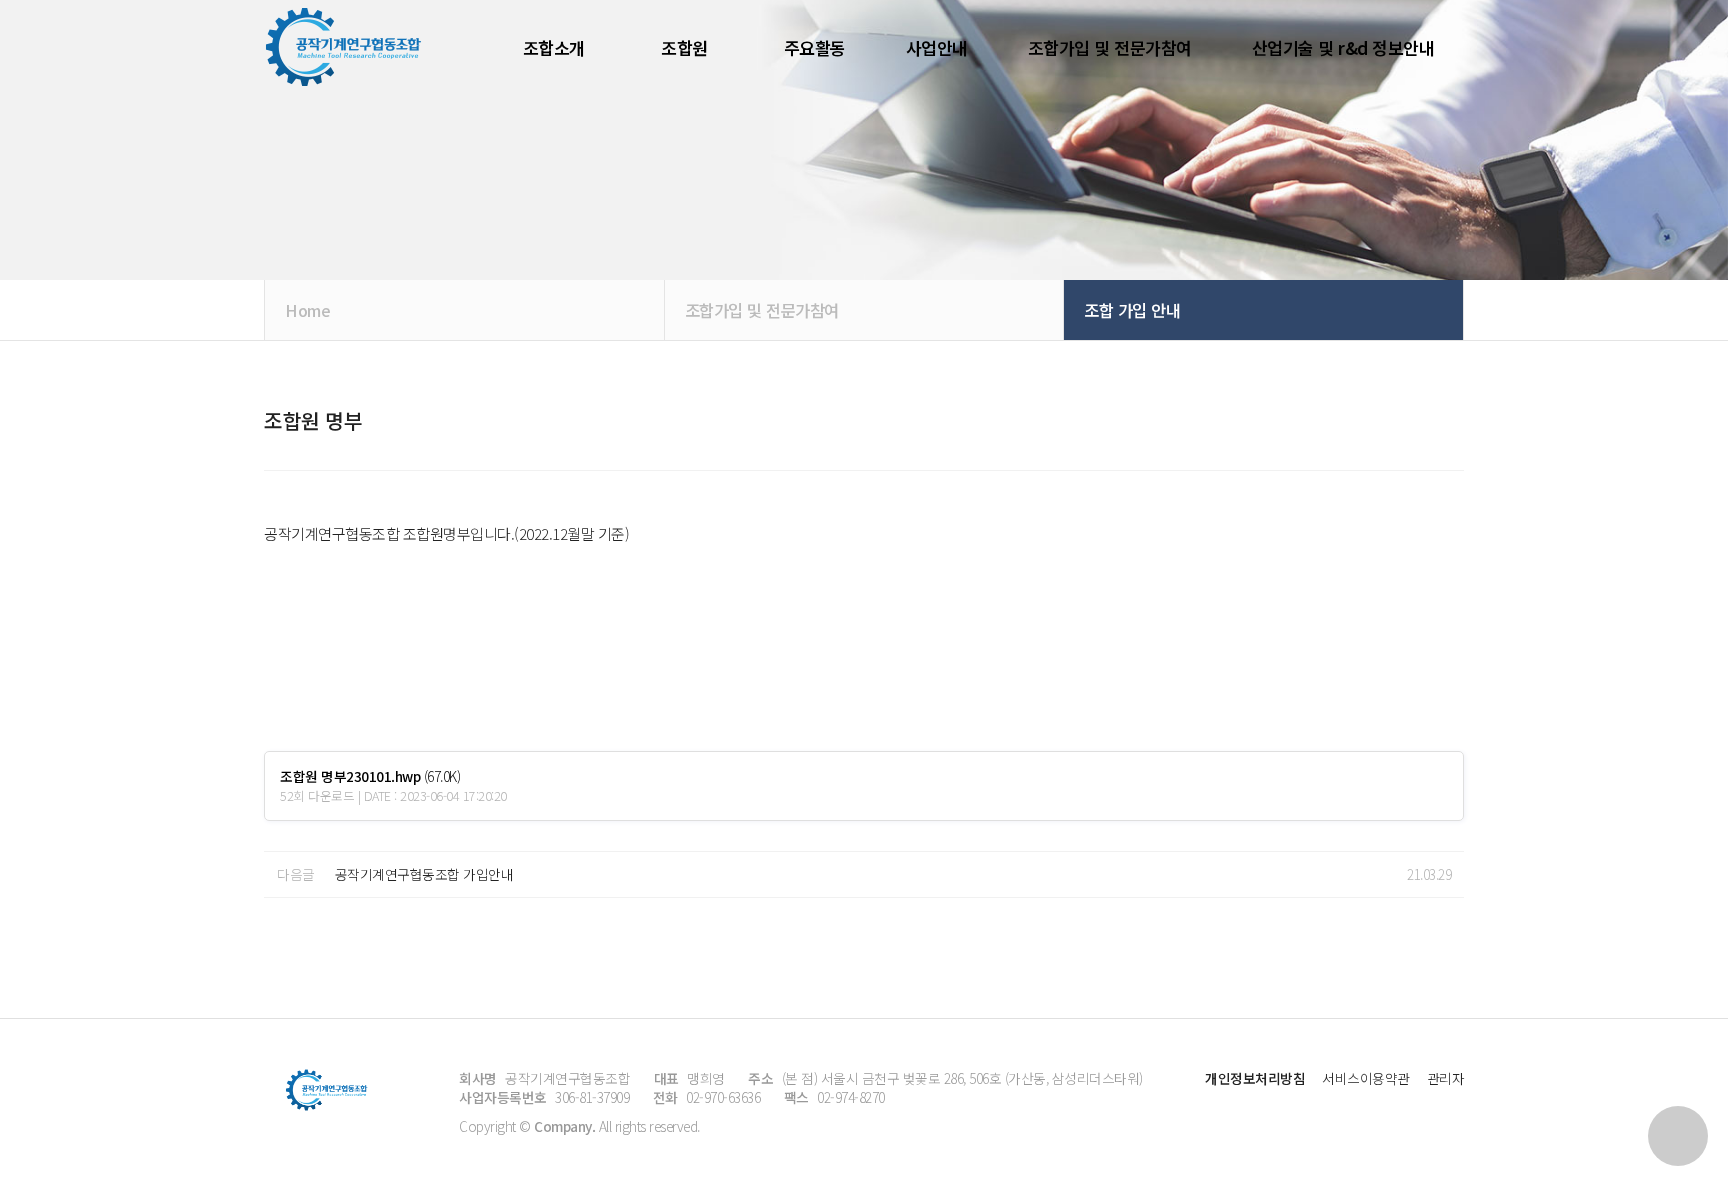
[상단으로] (1678, 1136)
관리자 (1446, 1078)
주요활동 (815, 47)
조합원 (684, 47)
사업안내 (937, 47)
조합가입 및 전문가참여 (1110, 47)
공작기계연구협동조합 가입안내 (424, 874)
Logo (344, 47)
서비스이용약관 (1366, 1078)
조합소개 (554, 47)
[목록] (1444, 452)
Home (307, 310)
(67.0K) (370, 776)
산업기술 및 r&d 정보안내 (1343, 47)
